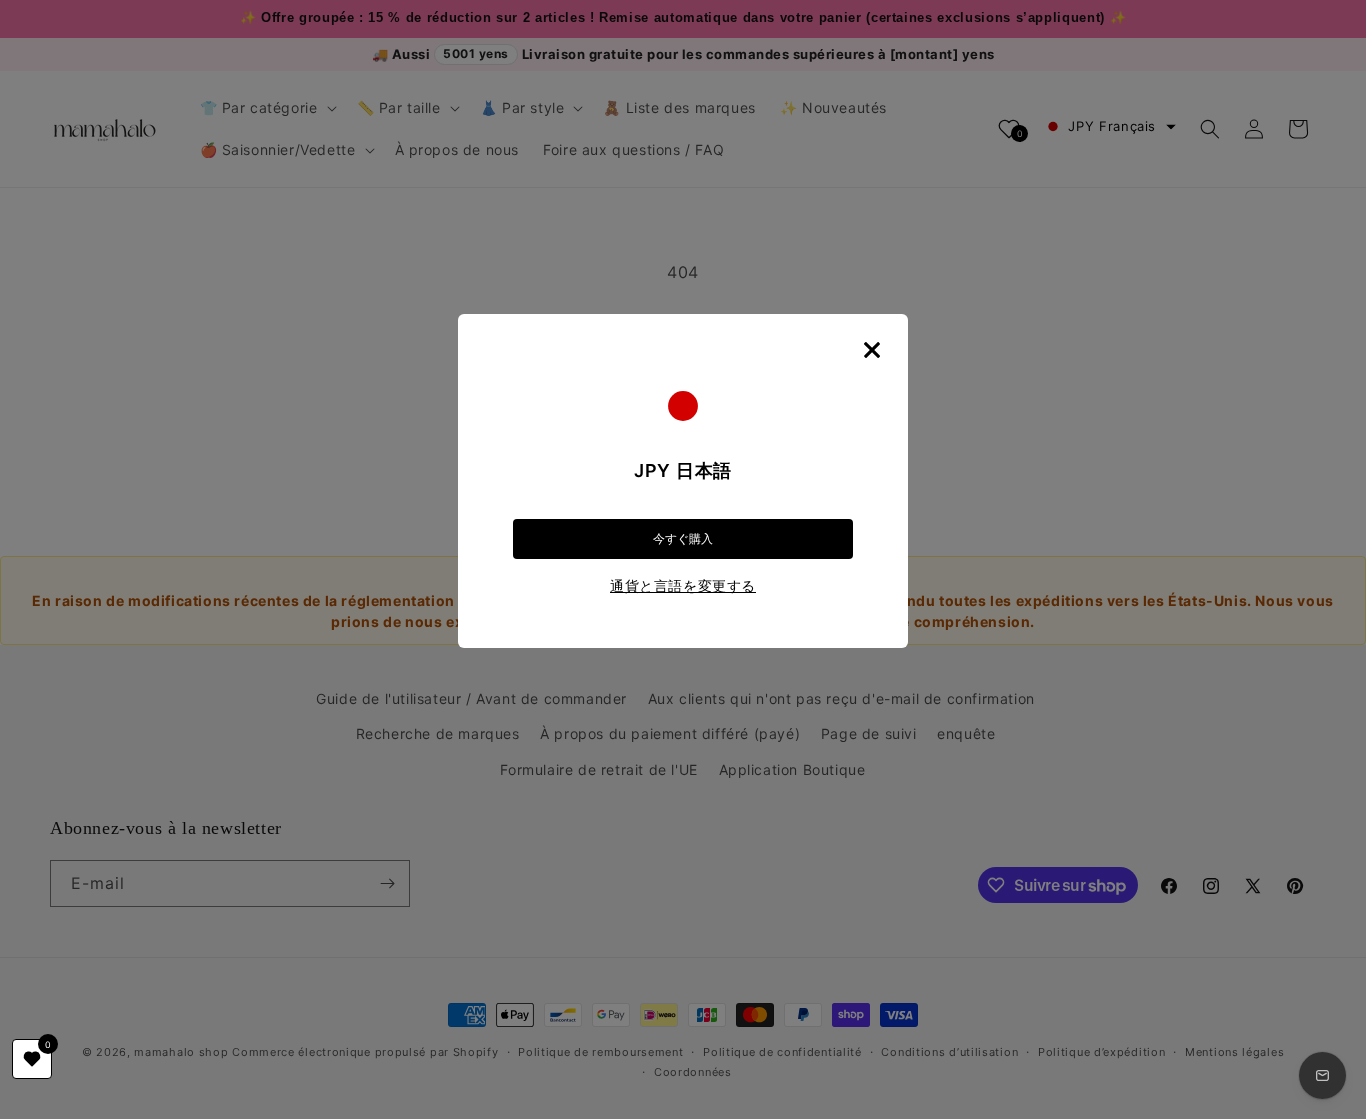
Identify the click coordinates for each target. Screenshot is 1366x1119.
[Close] (872, 350)
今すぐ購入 (683, 539)
